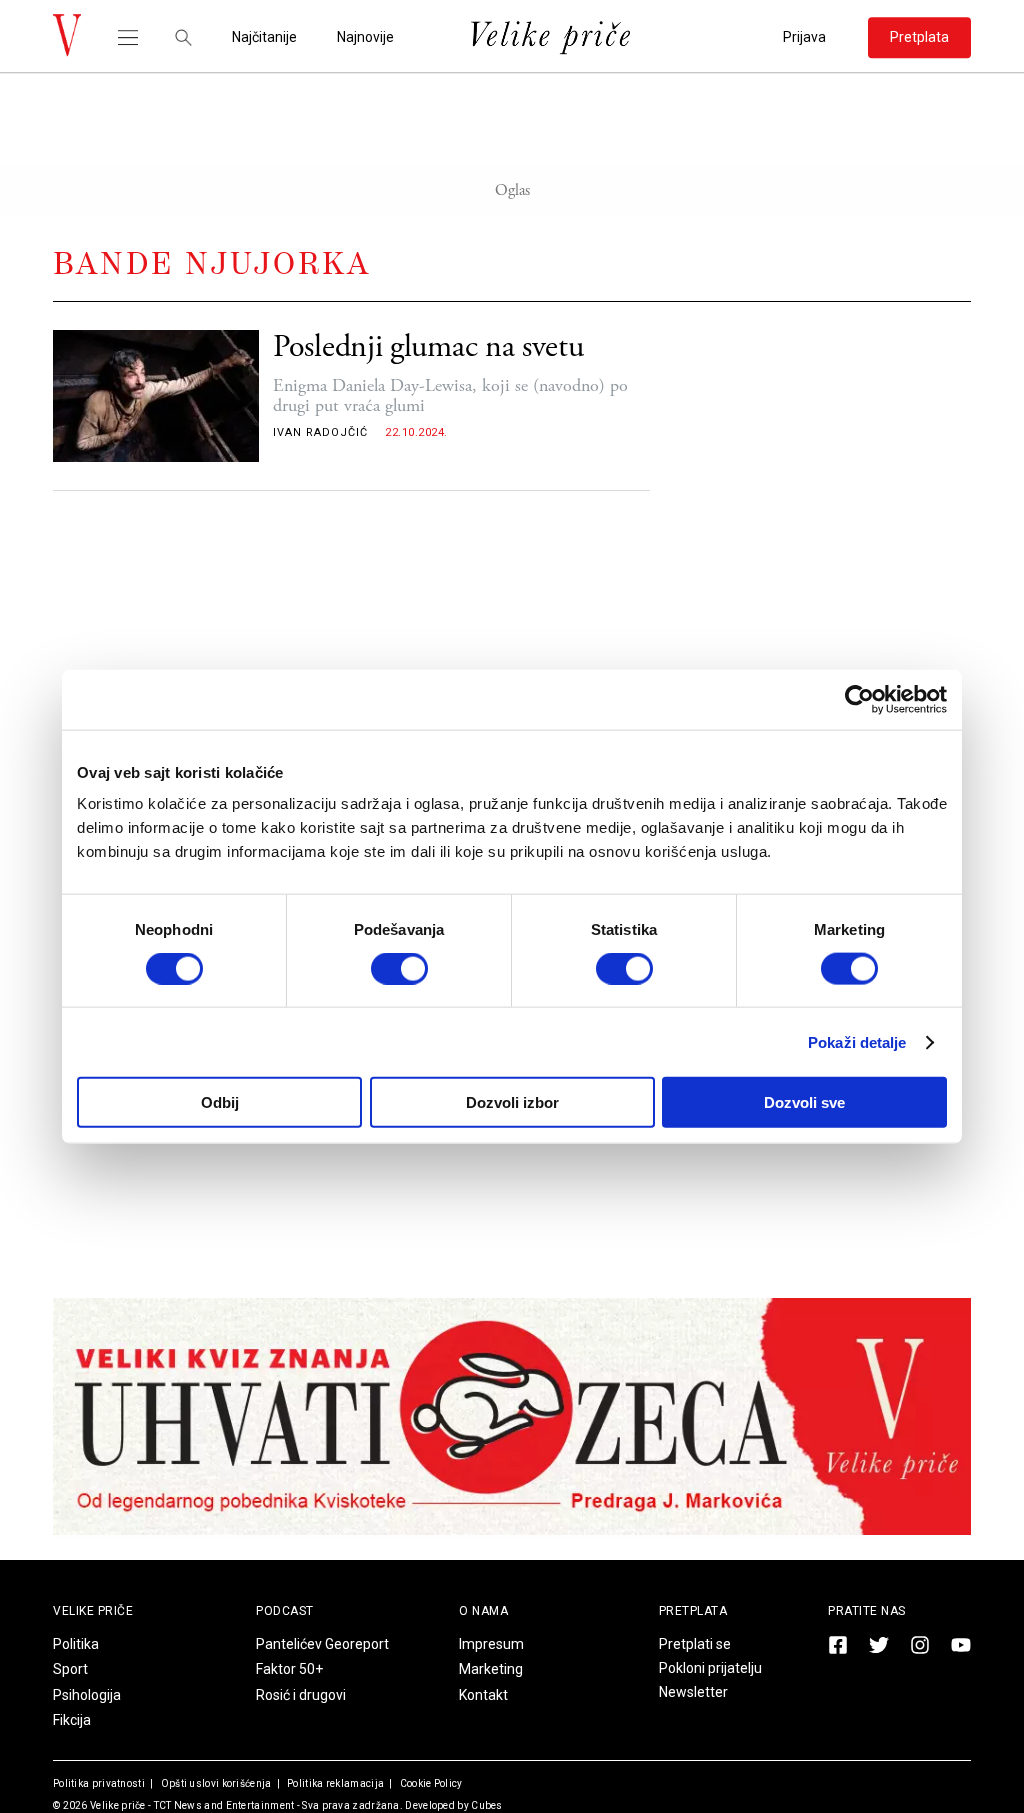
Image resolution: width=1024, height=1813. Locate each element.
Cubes (487, 1805)
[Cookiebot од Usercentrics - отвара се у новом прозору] (859, 699)
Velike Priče (93, 1611)
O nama (483, 1611)
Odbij (220, 1102)
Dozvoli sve (804, 1102)
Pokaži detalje (857, 1041)
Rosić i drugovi (301, 1695)
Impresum (491, 1644)
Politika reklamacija (334, 1783)
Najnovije (365, 37)
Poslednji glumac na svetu (428, 347)
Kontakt (483, 1695)
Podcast (285, 1611)
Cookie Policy (429, 1783)
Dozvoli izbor (512, 1102)
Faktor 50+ (289, 1669)
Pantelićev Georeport (322, 1644)
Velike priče (118, 1805)
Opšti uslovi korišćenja (214, 1783)
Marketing (491, 1669)
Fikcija (72, 1720)
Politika (76, 1644)
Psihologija (87, 1695)
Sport (70, 1669)
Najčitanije (264, 37)
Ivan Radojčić (320, 432)
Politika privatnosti (99, 1783)
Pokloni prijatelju (710, 1668)
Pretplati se (695, 1644)
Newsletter (693, 1692)
